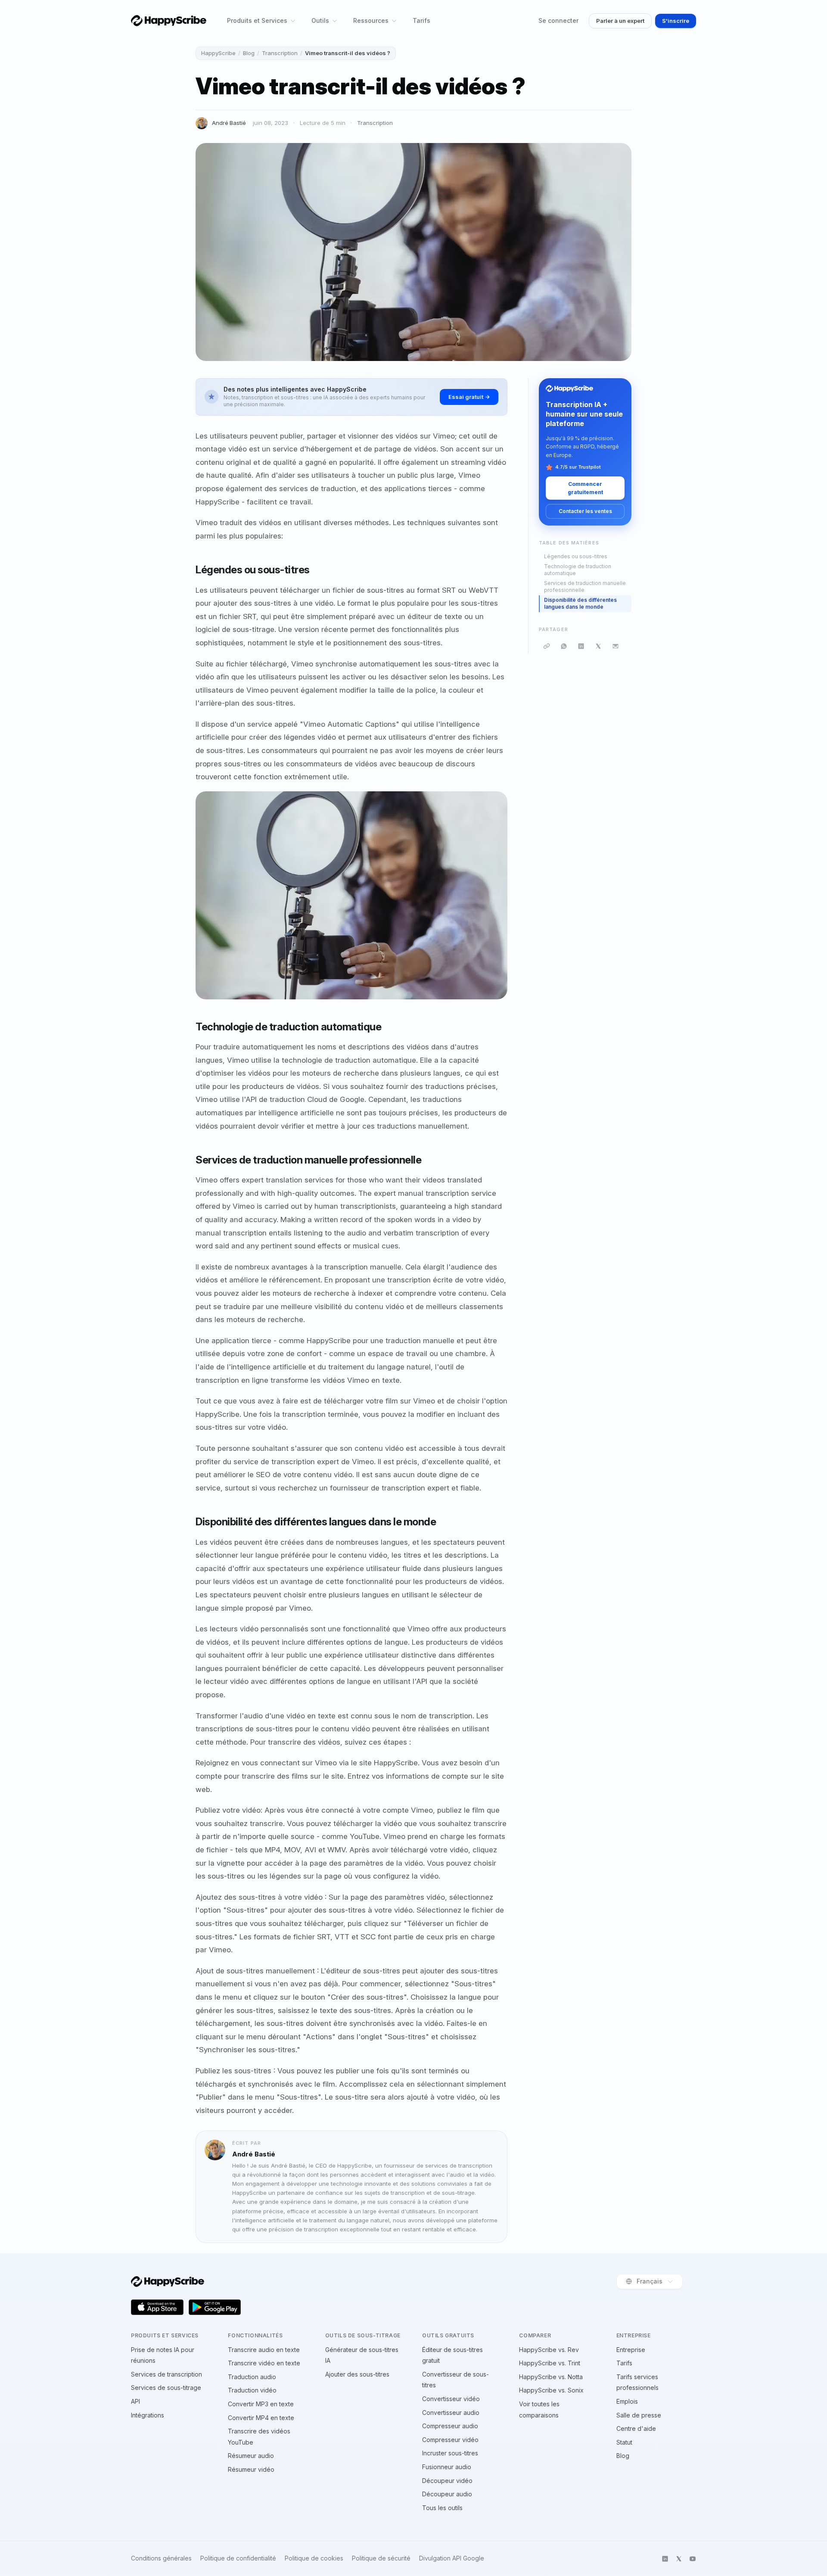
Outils (320, 20)
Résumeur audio (251, 2456)
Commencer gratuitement (585, 488)
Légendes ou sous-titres (576, 556)
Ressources (371, 20)
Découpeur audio (447, 2494)
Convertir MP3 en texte (261, 2404)
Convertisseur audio (451, 2413)
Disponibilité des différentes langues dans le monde (580, 604)
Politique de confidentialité (238, 2558)
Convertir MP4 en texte (261, 2418)
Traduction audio (252, 2377)
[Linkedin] (665, 2559)
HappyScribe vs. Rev (549, 2350)
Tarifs (421, 20)
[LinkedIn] (581, 646)
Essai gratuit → (469, 397)
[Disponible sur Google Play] (215, 2307)
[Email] (616, 646)
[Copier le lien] (547, 646)
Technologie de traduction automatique (578, 570)
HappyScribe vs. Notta (551, 2377)
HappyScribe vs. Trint (550, 2363)
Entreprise (631, 2350)
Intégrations (148, 2415)
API (135, 2401)
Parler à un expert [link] (620, 21)
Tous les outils (442, 2508)
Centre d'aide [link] (636, 2428)
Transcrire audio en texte (264, 2350)
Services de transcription (166, 2374)
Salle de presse (639, 2415)
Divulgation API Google (452, 2558)
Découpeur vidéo (447, 2481)
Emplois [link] (627, 2401)
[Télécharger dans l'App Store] (157, 2307)
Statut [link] (624, 2442)
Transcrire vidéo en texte (264, 2363)
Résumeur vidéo (251, 2469)
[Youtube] (693, 2559)
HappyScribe (218, 53)
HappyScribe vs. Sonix (551, 2390)
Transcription (280, 53)
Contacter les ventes (585, 511)
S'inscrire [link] (676, 21)
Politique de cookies (314, 2558)
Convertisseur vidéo (451, 2399)
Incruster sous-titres (450, 2453)
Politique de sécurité (381, 2558)
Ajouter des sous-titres (357, 2374)
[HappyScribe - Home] (169, 20)
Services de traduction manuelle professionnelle (585, 587)
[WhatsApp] (564, 646)
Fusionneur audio (447, 2467)
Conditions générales (161, 2558)
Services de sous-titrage (166, 2388)
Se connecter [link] (558, 20)
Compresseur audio (450, 2426)
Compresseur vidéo (450, 2440)
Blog (249, 53)
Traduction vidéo (252, 2390)
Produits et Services (257, 20)
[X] (598, 646)
